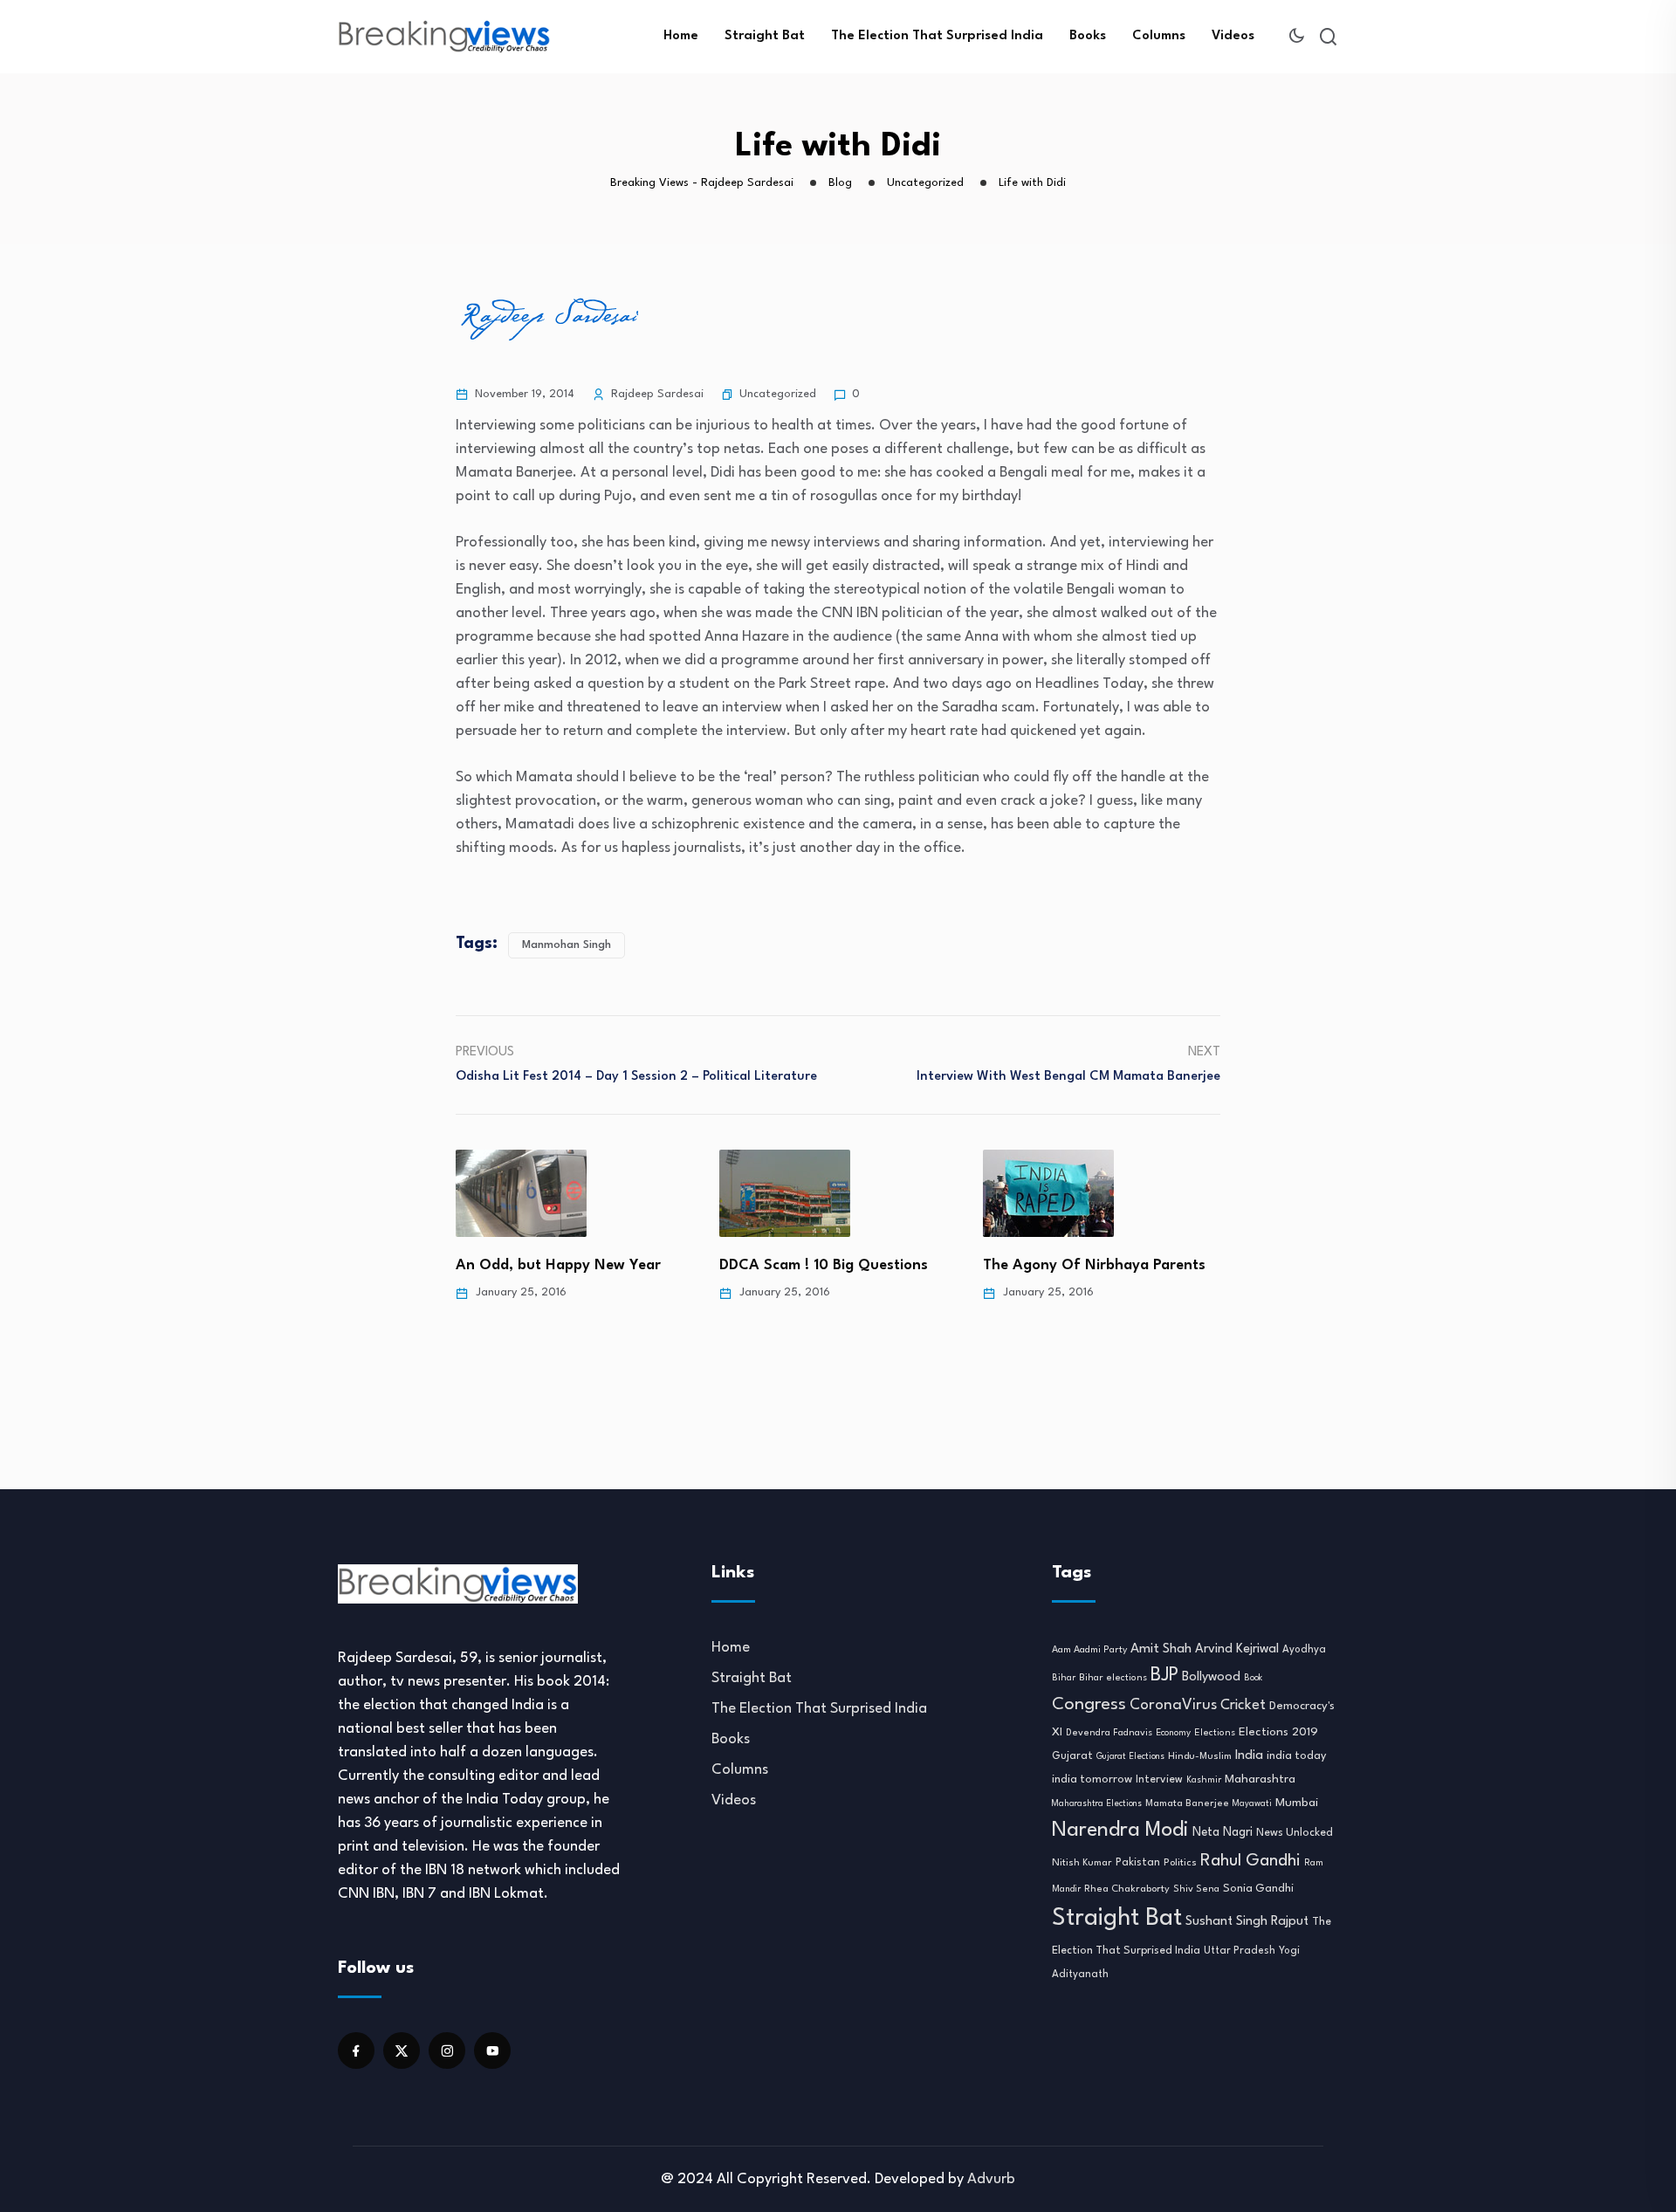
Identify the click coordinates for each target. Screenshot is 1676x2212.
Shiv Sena (1196, 1889)
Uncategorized (778, 394)
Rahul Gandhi (1250, 1861)
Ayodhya (1304, 1650)
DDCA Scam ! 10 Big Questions (824, 1265)
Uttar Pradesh (1240, 1951)
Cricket (1243, 1706)
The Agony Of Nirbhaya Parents (1094, 1265)
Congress (1089, 1705)
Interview (1159, 1780)
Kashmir (1204, 1780)
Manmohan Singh (567, 945)
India (1249, 1756)
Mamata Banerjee (1187, 1803)
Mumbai (1297, 1803)
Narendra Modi (1120, 1831)
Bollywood (1211, 1677)
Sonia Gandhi (1258, 1889)
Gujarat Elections (1130, 1757)
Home (681, 36)
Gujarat (1072, 1756)
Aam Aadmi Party (1089, 1650)
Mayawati (1252, 1804)
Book (1253, 1678)
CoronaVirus (1173, 1705)
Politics (1180, 1863)
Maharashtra (1260, 1779)
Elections (1215, 1733)
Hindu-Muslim (1200, 1756)
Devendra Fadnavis (1109, 1733)
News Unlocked (1295, 1833)
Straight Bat (765, 36)
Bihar (1064, 1678)
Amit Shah (1161, 1649)
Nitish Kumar (1082, 1863)
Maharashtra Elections (1097, 1804)
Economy (1173, 1733)
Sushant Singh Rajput (1247, 1922)
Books (1088, 36)
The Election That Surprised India (937, 36)
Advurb (991, 2179)
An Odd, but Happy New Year (558, 1265)
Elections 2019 (1278, 1732)
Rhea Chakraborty (1127, 1889)
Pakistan (1138, 1863)
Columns (1159, 36)
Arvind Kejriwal (1237, 1649)
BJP (1164, 1676)
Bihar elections (1113, 1678)
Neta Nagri (1223, 1832)
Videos (1233, 36)
